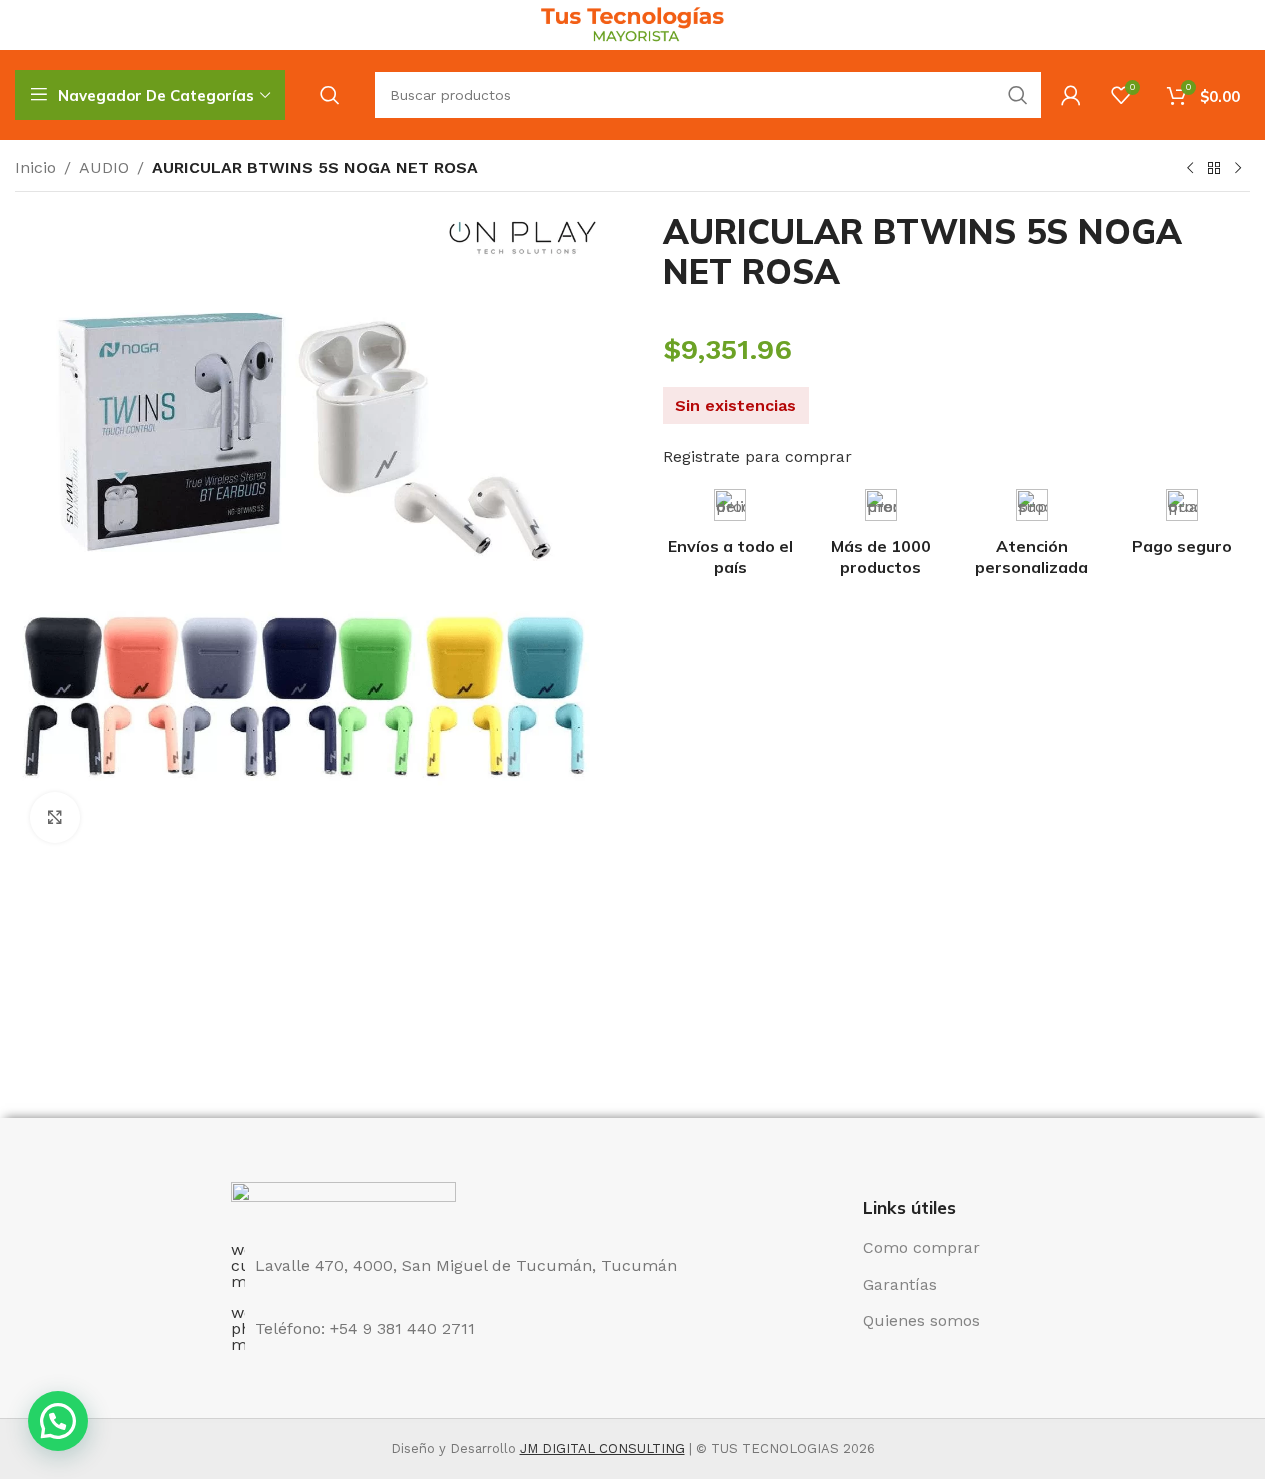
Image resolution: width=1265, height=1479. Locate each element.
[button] (58, 1421)
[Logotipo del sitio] (632, 23)
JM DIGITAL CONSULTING (602, 1448)
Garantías (900, 1284)
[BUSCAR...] (1018, 95)
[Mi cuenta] (1071, 95)
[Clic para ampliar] (55, 817)
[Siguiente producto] (1238, 169)
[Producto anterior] (1190, 169)
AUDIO (104, 167)
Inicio (35, 167)
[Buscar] (330, 95)
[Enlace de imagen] (343, 1200)
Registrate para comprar (757, 456)
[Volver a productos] (1214, 169)
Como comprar (921, 1247)
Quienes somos (921, 1320)
